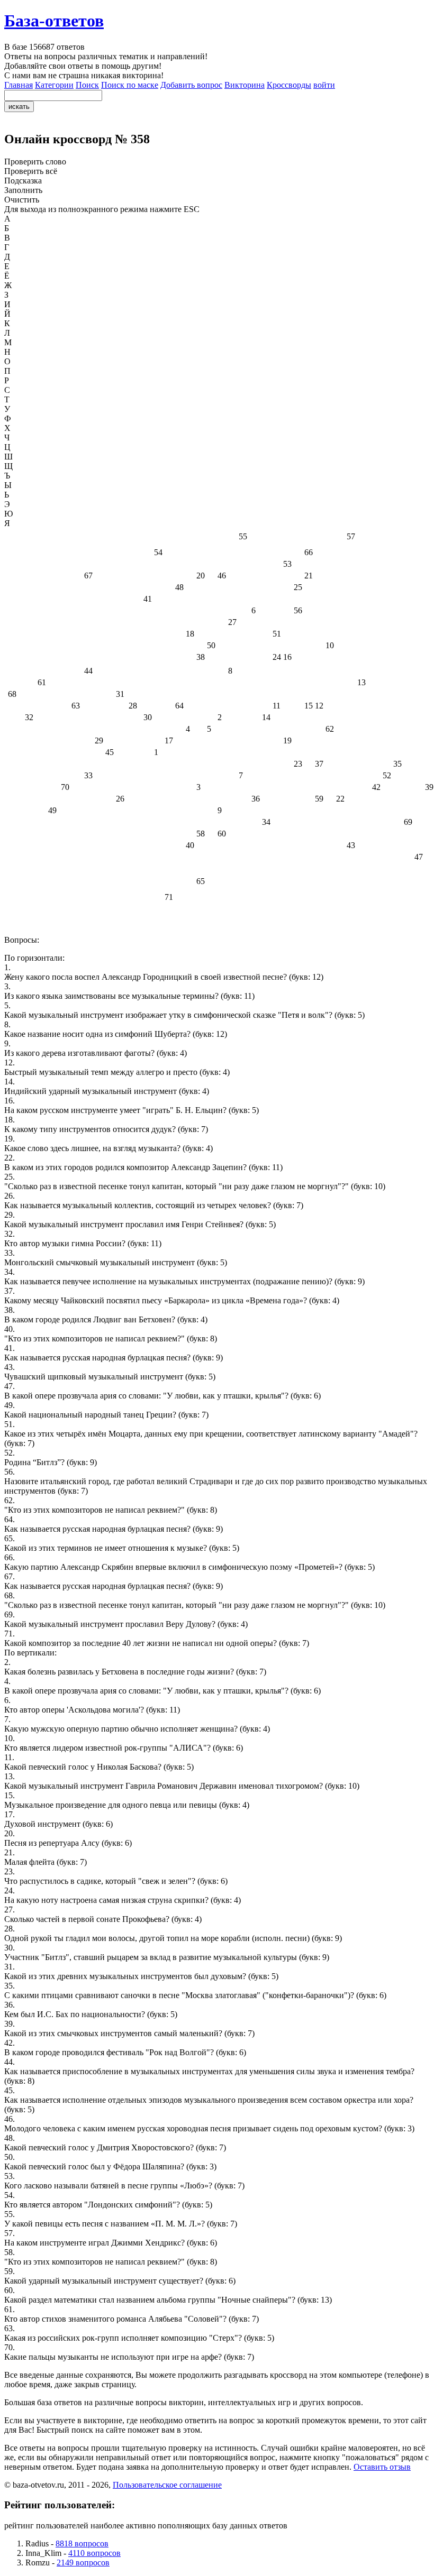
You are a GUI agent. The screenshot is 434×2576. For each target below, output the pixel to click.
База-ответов (54, 21)
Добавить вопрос (191, 85)
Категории (54, 85)
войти (324, 85)
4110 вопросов (94, 2553)
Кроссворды (289, 85)
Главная (19, 85)
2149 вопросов (83, 2563)
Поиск (87, 85)
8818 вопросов (82, 2543)
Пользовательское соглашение (167, 2485)
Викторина (245, 85)
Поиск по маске (130, 85)
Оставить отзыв (382, 2467)
